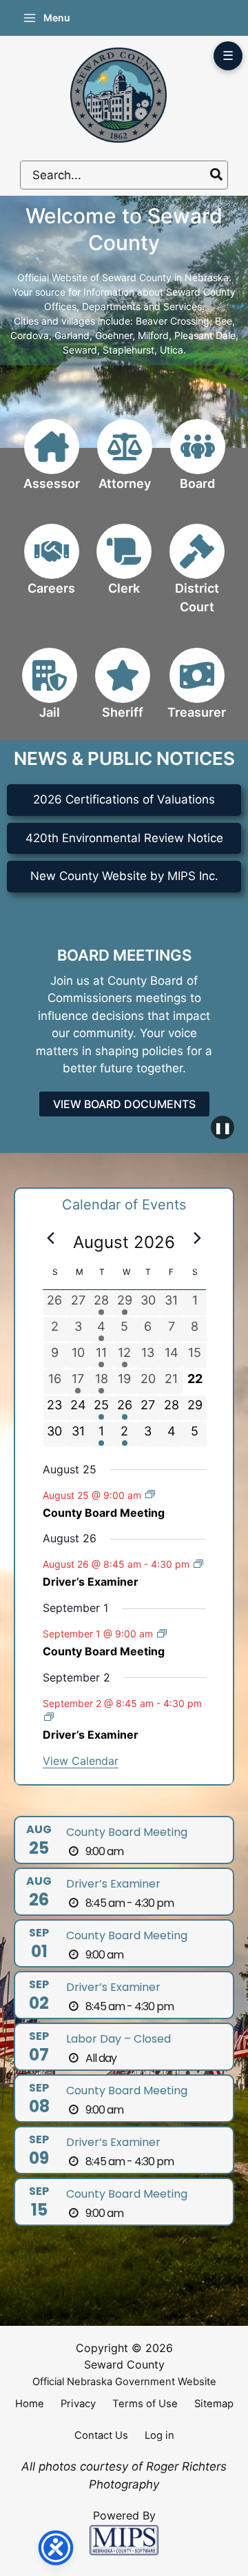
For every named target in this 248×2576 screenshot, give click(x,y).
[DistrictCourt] (197, 577)
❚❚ (223, 1127)
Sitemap (214, 2404)
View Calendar (81, 1761)
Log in (159, 2435)
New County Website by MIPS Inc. (124, 876)
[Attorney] (125, 463)
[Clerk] (124, 568)
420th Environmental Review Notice (124, 838)
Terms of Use (145, 2404)
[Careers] (52, 568)
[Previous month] (51, 1238)
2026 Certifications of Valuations (124, 799)
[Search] (217, 175)
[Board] (198, 463)
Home (30, 2404)
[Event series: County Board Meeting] (150, 1494)
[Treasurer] (197, 692)
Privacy (78, 2404)
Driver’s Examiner (91, 1582)
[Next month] (198, 1238)
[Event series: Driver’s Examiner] (198, 1564)
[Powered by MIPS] (124, 2539)
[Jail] (50, 692)
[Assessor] (52, 463)
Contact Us (101, 2435)
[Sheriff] (123, 692)
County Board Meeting (104, 1513)
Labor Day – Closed (118, 2039)
